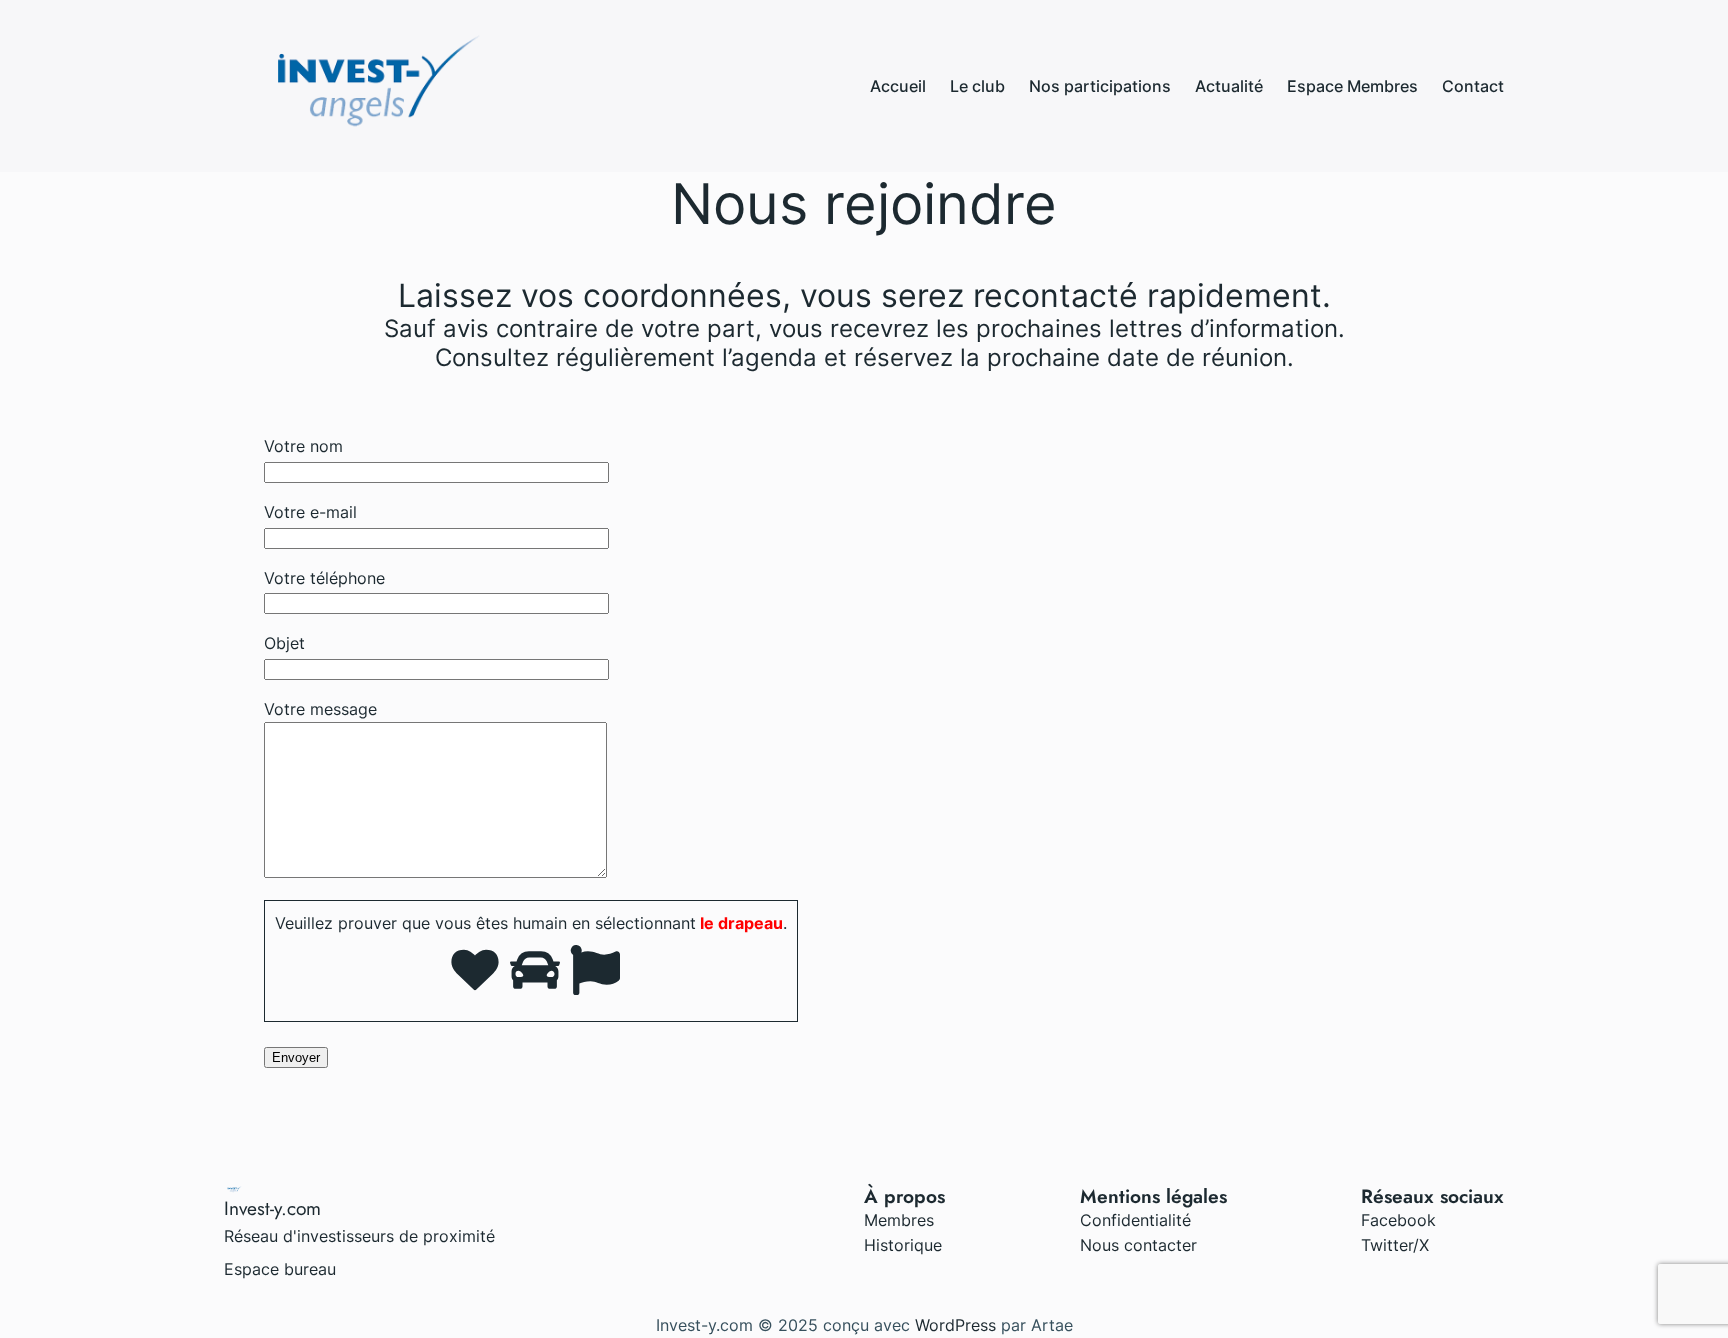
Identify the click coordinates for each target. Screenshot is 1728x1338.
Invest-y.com (272, 1208)
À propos (904, 1196)
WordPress (955, 1325)
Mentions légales (1153, 1196)
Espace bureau (280, 1269)
